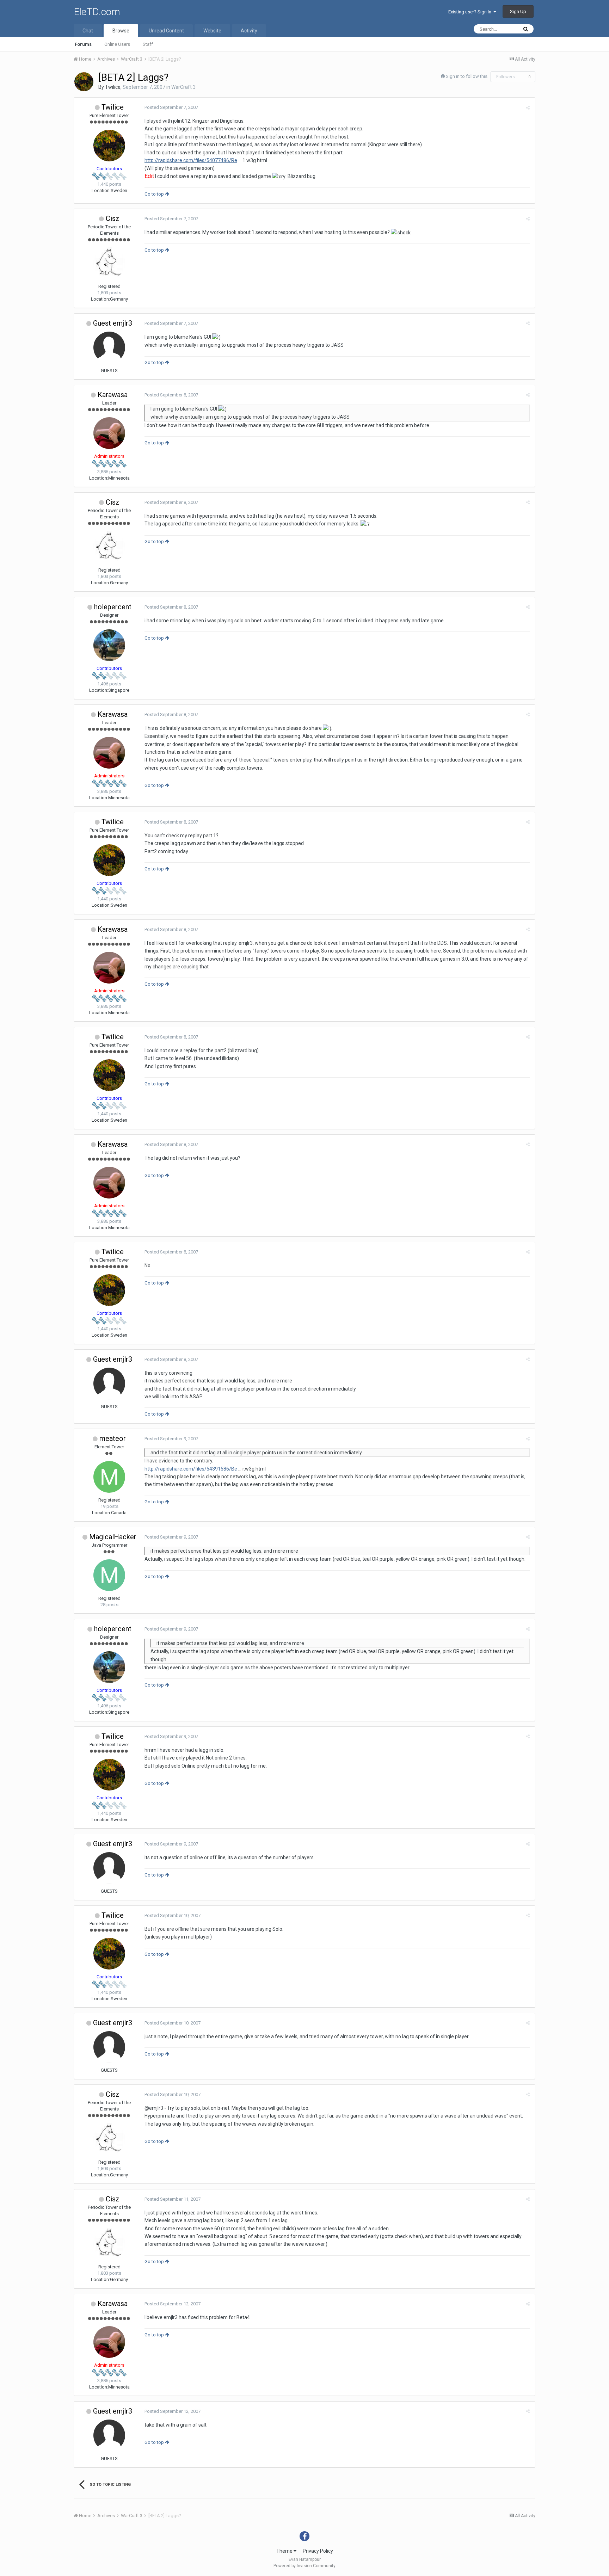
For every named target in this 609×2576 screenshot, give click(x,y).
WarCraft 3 (183, 87)
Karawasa (113, 395)
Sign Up (518, 11)
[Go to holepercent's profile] (109, 645)
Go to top (155, 194)
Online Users (117, 44)
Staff (148, 44)
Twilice (113, 87)
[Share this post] (528, 108)
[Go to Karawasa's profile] (109, 433)
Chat (88, 31)
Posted (171, 107)
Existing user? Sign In (471, 12)
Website (212, 31)
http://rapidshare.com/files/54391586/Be (191, 1469)
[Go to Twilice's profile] (84, 82)
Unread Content (166, 31)
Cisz (113, 218)
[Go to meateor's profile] (109, 1477)
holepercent (113, 607)
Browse (121, 31)
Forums (83, 44)
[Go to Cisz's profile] (109, 263)
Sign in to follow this (467, 76)
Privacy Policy (318, 2551)
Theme (285, 2551)
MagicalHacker (113, 1537)
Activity (249, 31)
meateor (113, 1438)
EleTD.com (97, 12)
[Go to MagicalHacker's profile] (109, 1575)
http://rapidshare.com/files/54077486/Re (191, 160)
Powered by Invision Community (304, 2566)
